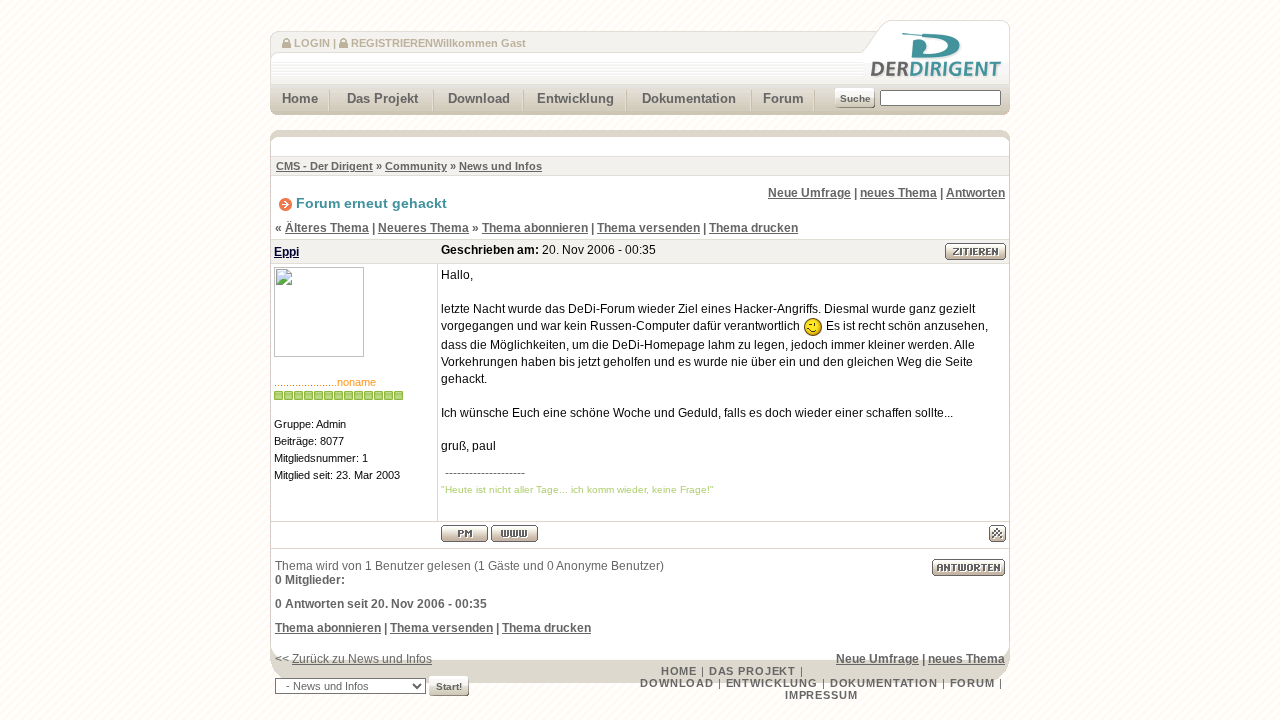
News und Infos (500, 166)
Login (312, 43)
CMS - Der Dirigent (324, 166)
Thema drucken (753, 228)
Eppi (286, 252)
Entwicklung (575, 99)
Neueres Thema (423, 228)
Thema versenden (648, 228)
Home (300, 99)
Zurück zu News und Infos (362, 659)
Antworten (975, 193)
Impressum (821, 695)
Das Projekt (382, 99)
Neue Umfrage (809, 193)
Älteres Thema (327, 228)
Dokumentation (689, 99)
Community (416, 166)
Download (479, 99)
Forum (783, 99)
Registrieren (392, 43)
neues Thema (898, 193)
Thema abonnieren (535, 228)
